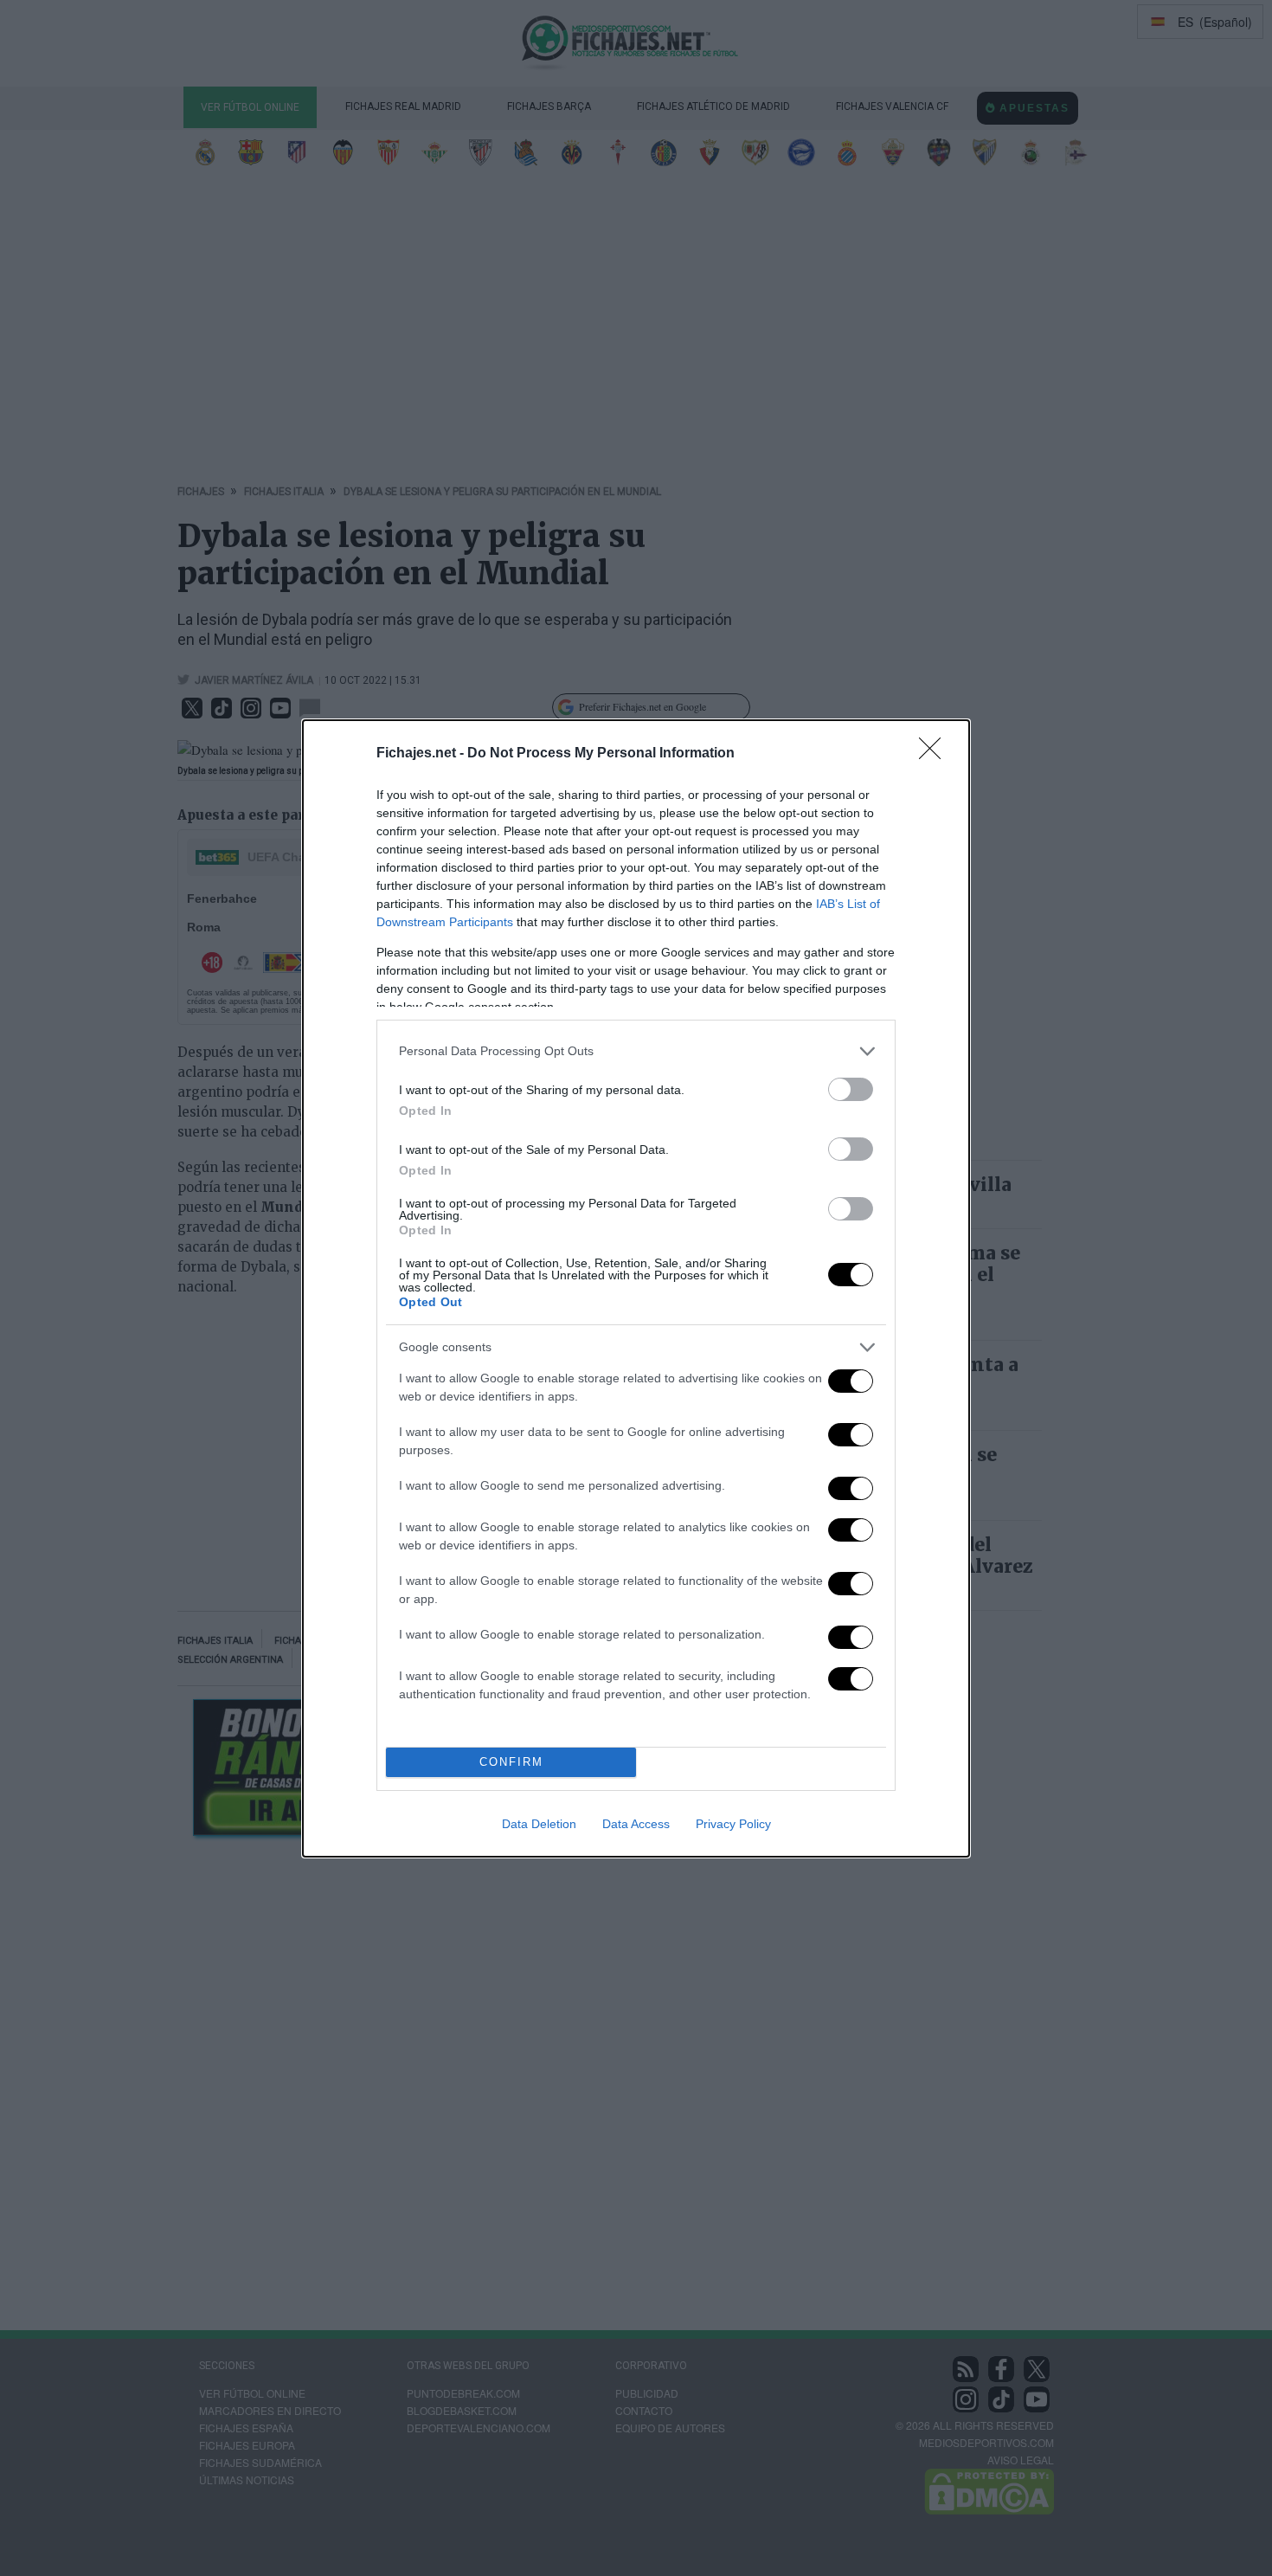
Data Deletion (539, 1824)
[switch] (851, 1089)
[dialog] (636, 1288)
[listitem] (636, 1051)
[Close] (935, 754)
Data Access (636, 1824)
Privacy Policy (733, 1824)
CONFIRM (511, 1762)
